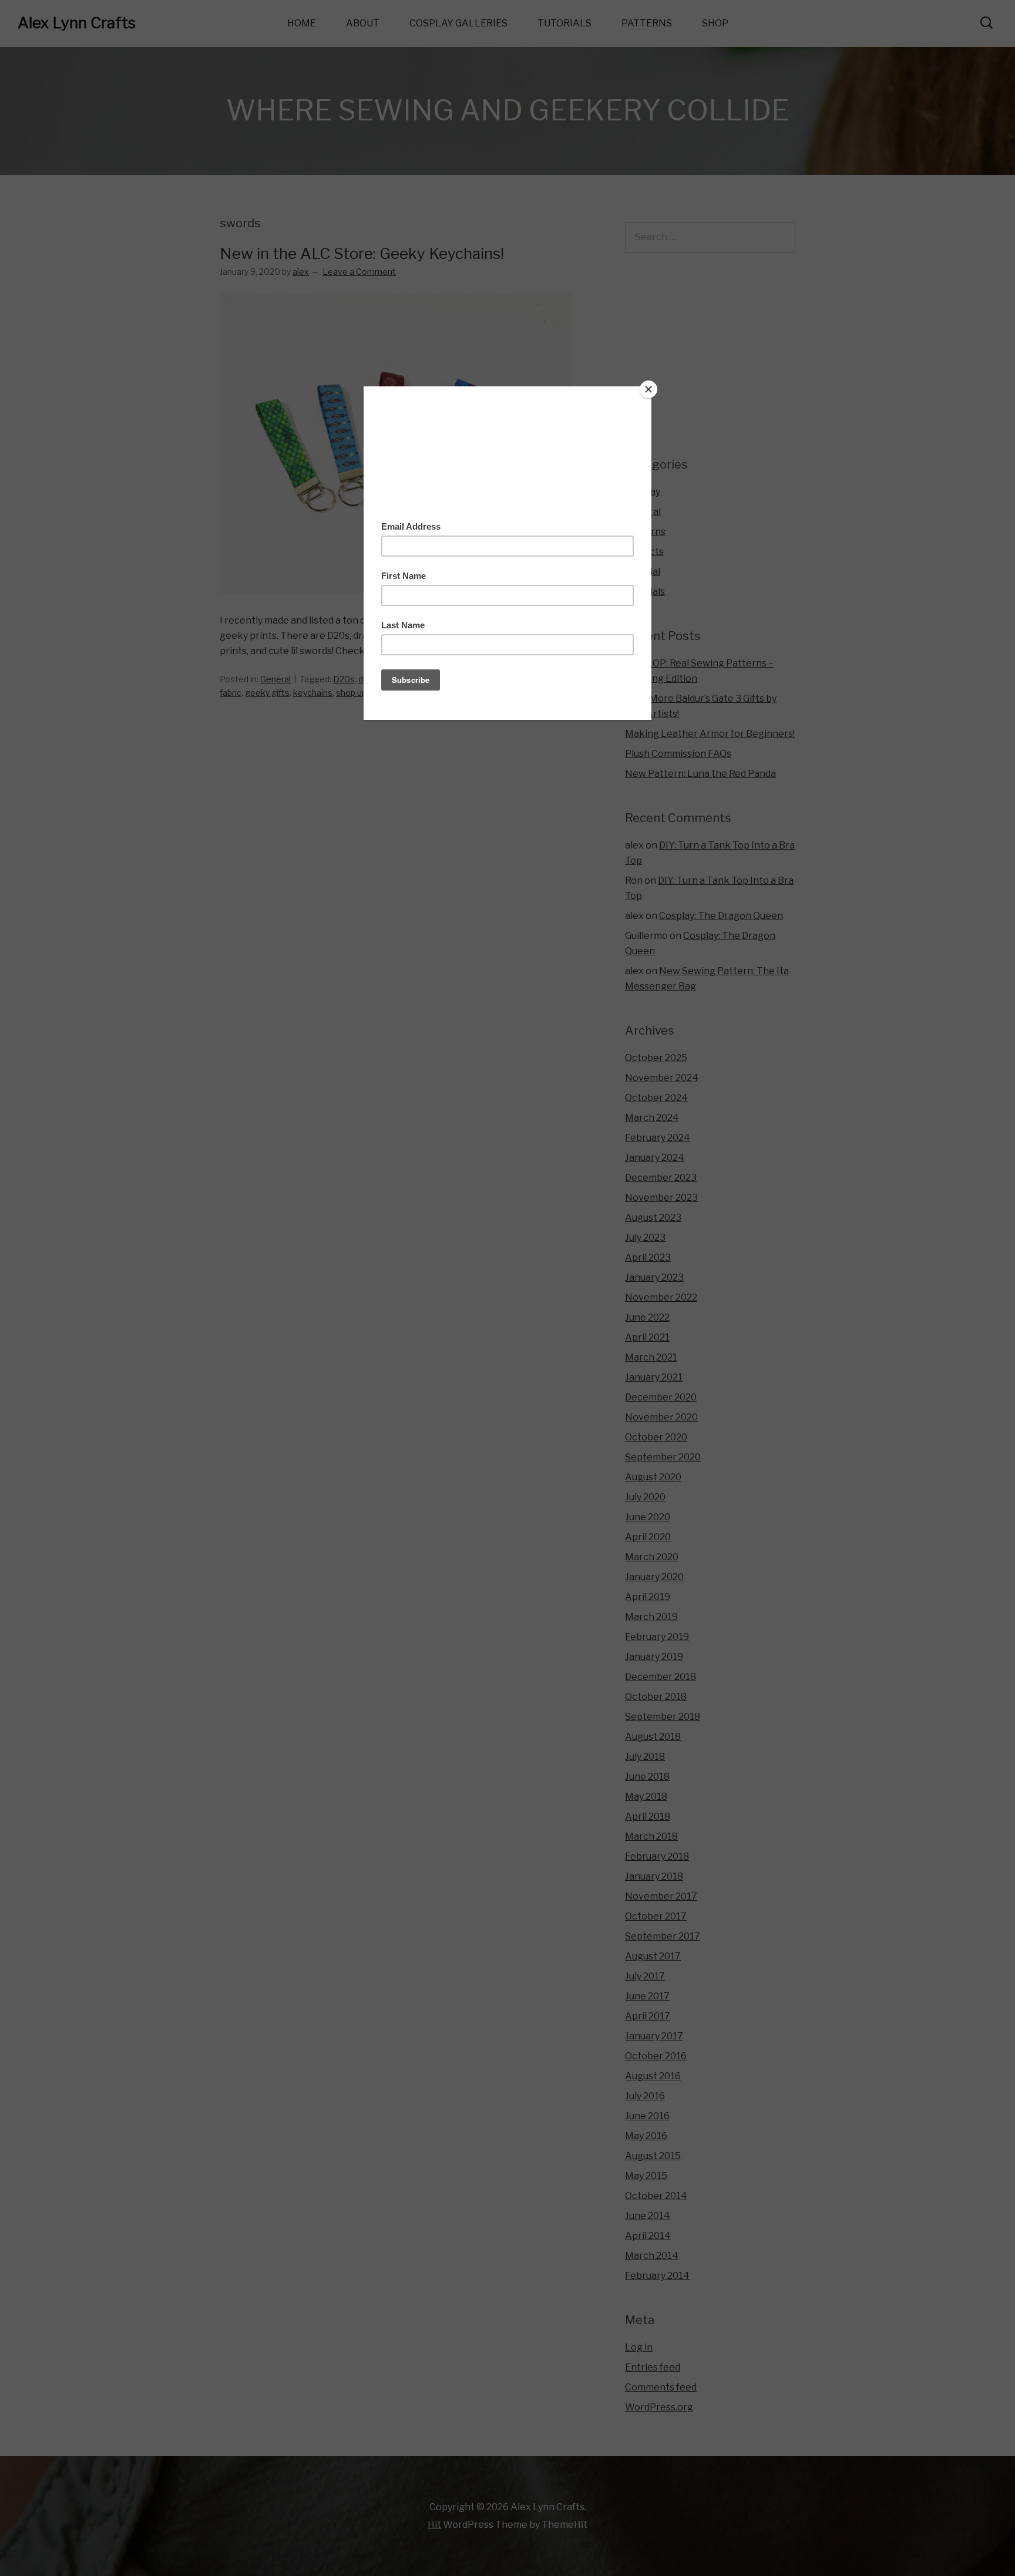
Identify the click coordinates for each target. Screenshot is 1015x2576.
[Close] (648, 389)
